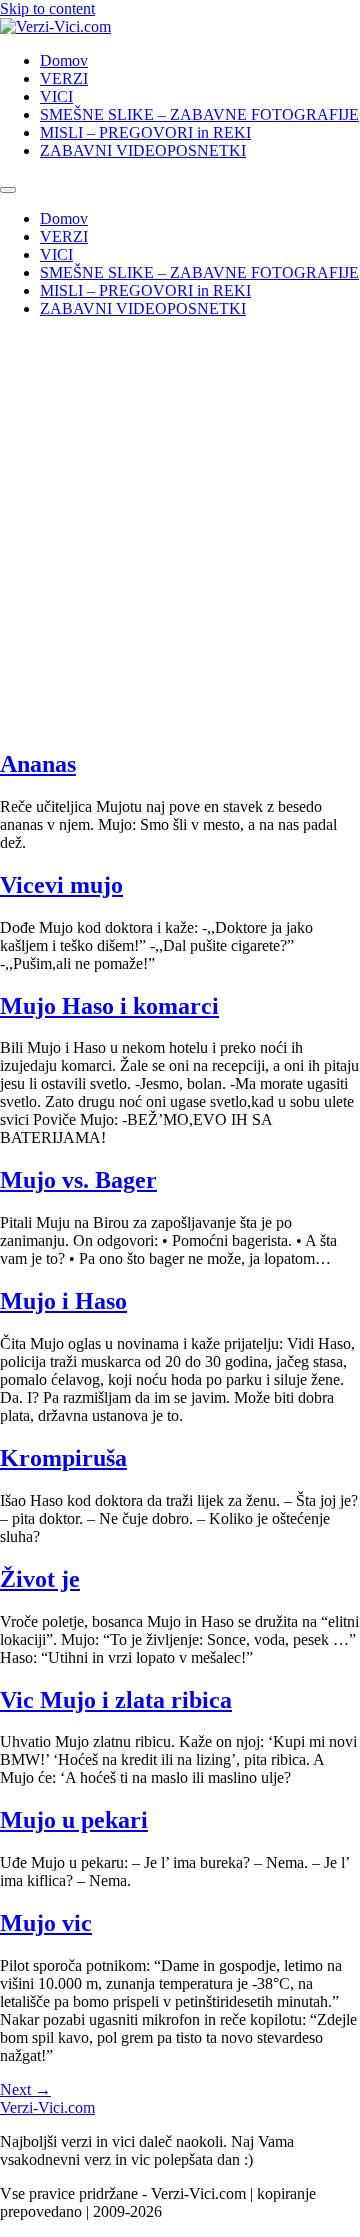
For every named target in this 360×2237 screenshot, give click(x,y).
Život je (40, 1579)
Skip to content (47, 8)
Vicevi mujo (61, 885)
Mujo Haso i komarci (109, 1006)
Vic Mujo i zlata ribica (116, 1700)
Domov (64, 60)
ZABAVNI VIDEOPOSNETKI (143, 150)
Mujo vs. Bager (78, 1180)
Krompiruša (63, 1458)
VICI (56, 96)
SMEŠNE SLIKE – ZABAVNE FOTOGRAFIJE (199, 114)
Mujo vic (46, 1923)
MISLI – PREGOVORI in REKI (145, 132)
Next (25, 2089)
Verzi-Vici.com (47, 2107)
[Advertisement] (180, 484)
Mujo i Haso (63, 1301)
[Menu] (8, 190)
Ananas (38, 764)
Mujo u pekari (74, 1820)
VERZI (64, 78)
